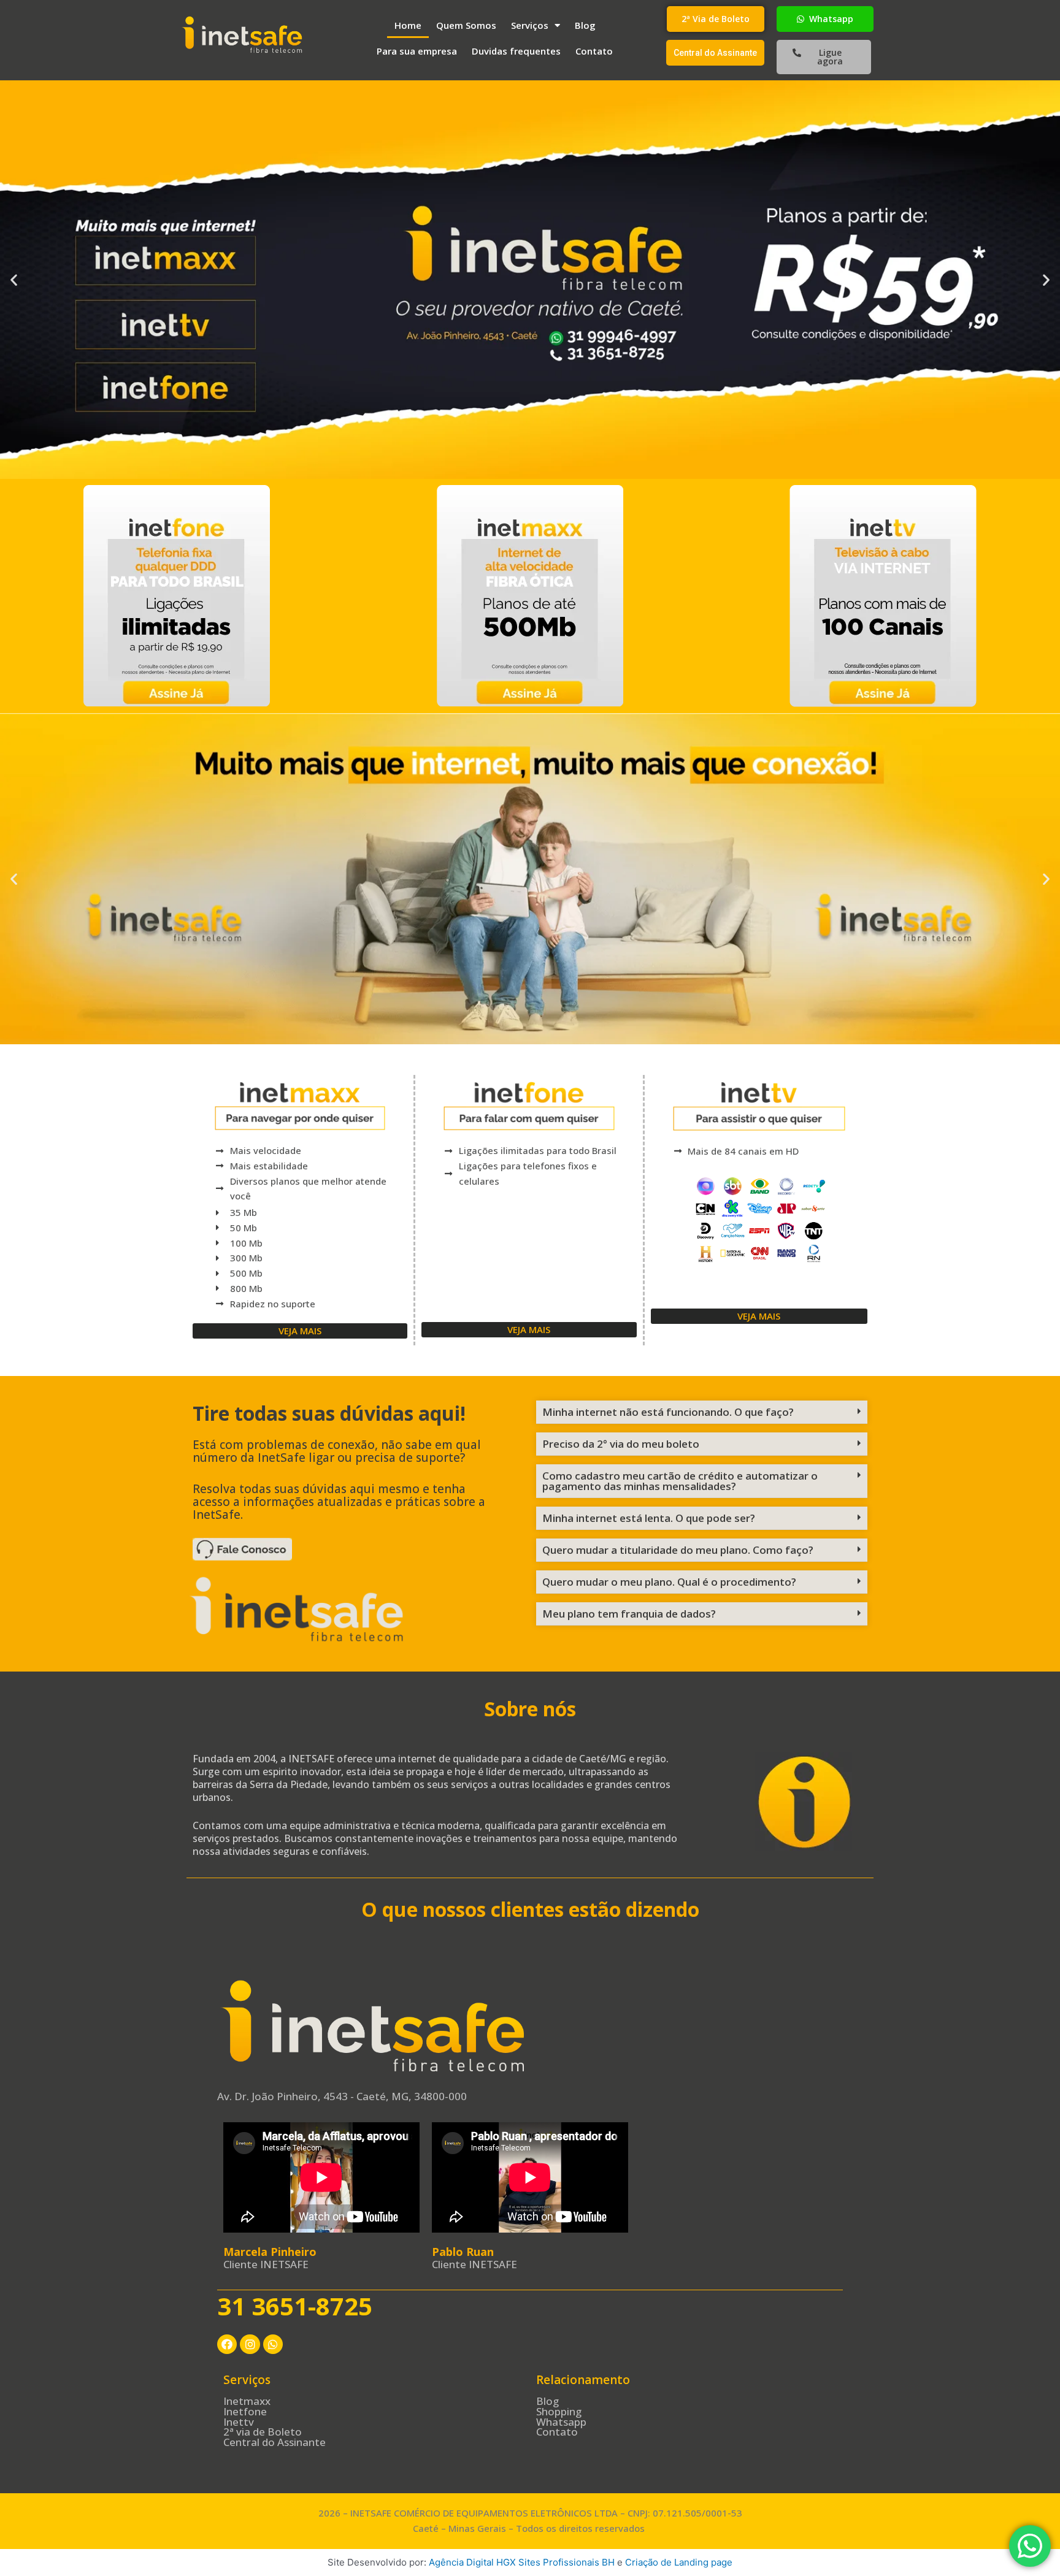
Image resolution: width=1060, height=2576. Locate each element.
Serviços (530, 25)
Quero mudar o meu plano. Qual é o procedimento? (669, 1582)
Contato (594, 51)
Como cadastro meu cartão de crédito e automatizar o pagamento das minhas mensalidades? (680, 1481)
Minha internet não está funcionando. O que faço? (668, 1412)
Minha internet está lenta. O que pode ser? (649, 1518)
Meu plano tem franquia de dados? (629, 1614)
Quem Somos (466, 25)
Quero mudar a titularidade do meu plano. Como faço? (678, 1550)
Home (408, 25)
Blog (585, 25)
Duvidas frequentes (516, 51)
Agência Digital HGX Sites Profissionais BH (522, 2562)
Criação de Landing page (679, 2562)
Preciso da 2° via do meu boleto (621, 1444)
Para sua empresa (417, 51)
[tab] (702, 1412)
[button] (716, 19)
